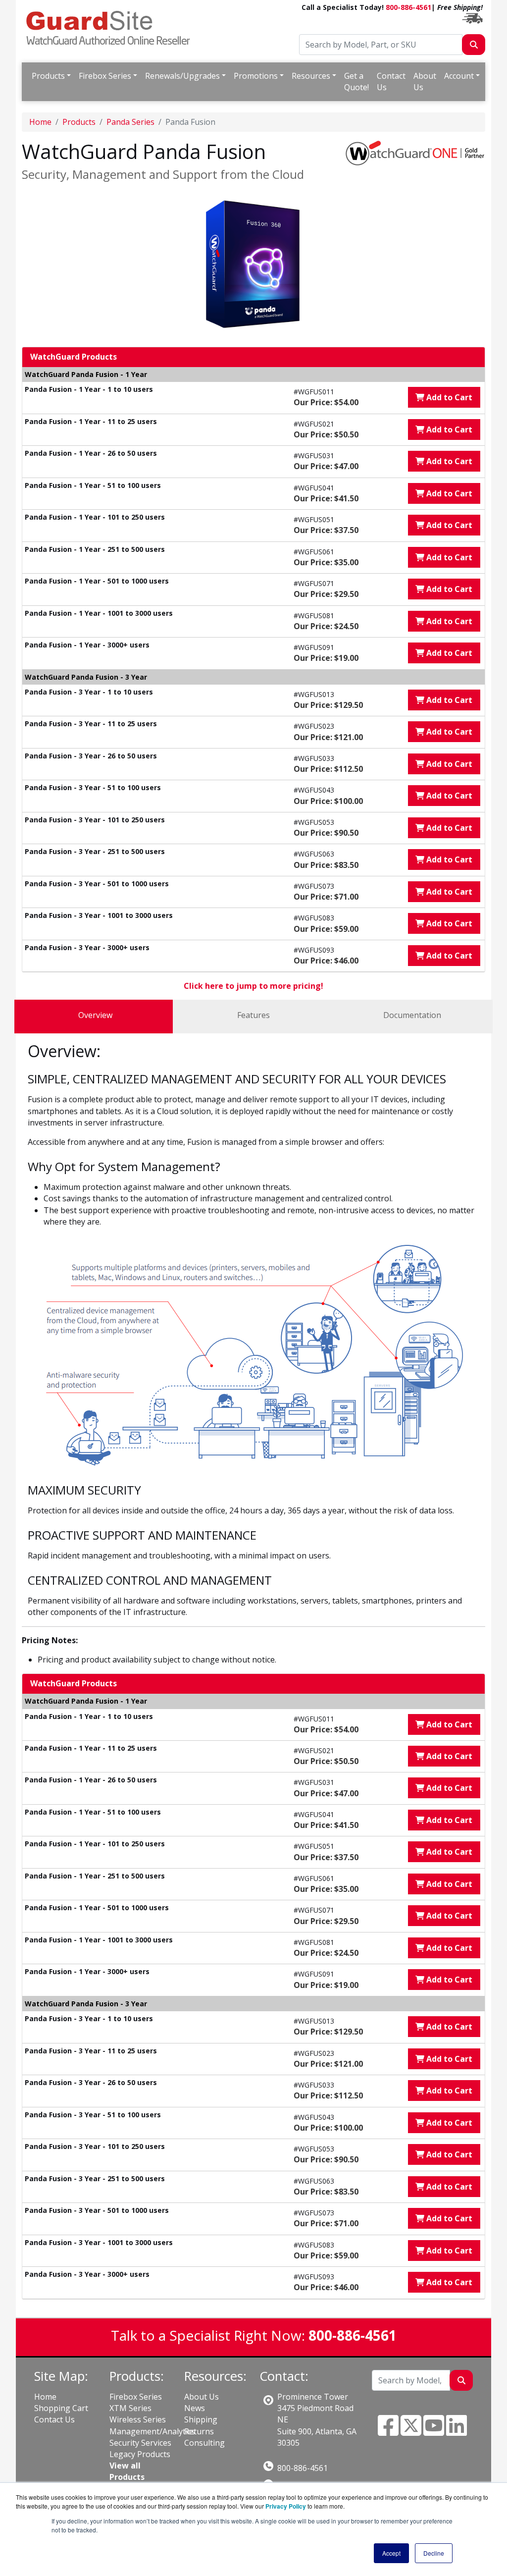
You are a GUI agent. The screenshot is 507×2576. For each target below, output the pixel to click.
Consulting (204, 2443)
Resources (311, 76)
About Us (425, 81)
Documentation (412, 1015)
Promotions (256, 76)
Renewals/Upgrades (182, 76)
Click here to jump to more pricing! (253, 986)
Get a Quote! (356, 81)
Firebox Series (105, 76)
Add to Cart (448, 397)
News (195, 2408)
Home (40, 122)
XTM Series (130, 2408)
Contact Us (391, 81)
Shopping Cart (61, 2408)
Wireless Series (138, 2419)
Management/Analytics (152, 2431)
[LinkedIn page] (456, 2431)
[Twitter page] (411, 2431)
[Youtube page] (434, 2431)
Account (459, 76)
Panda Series (130, 122)
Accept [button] (391, 2553)
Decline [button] (434, 2553)
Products (48, 76)
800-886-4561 (408, 7)
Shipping (201, 2419)
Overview (95, 1015)
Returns (199, 2431)
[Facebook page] (388, 2431)
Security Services (140, 2443)
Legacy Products (140, 2454)
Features (253, 1015)
